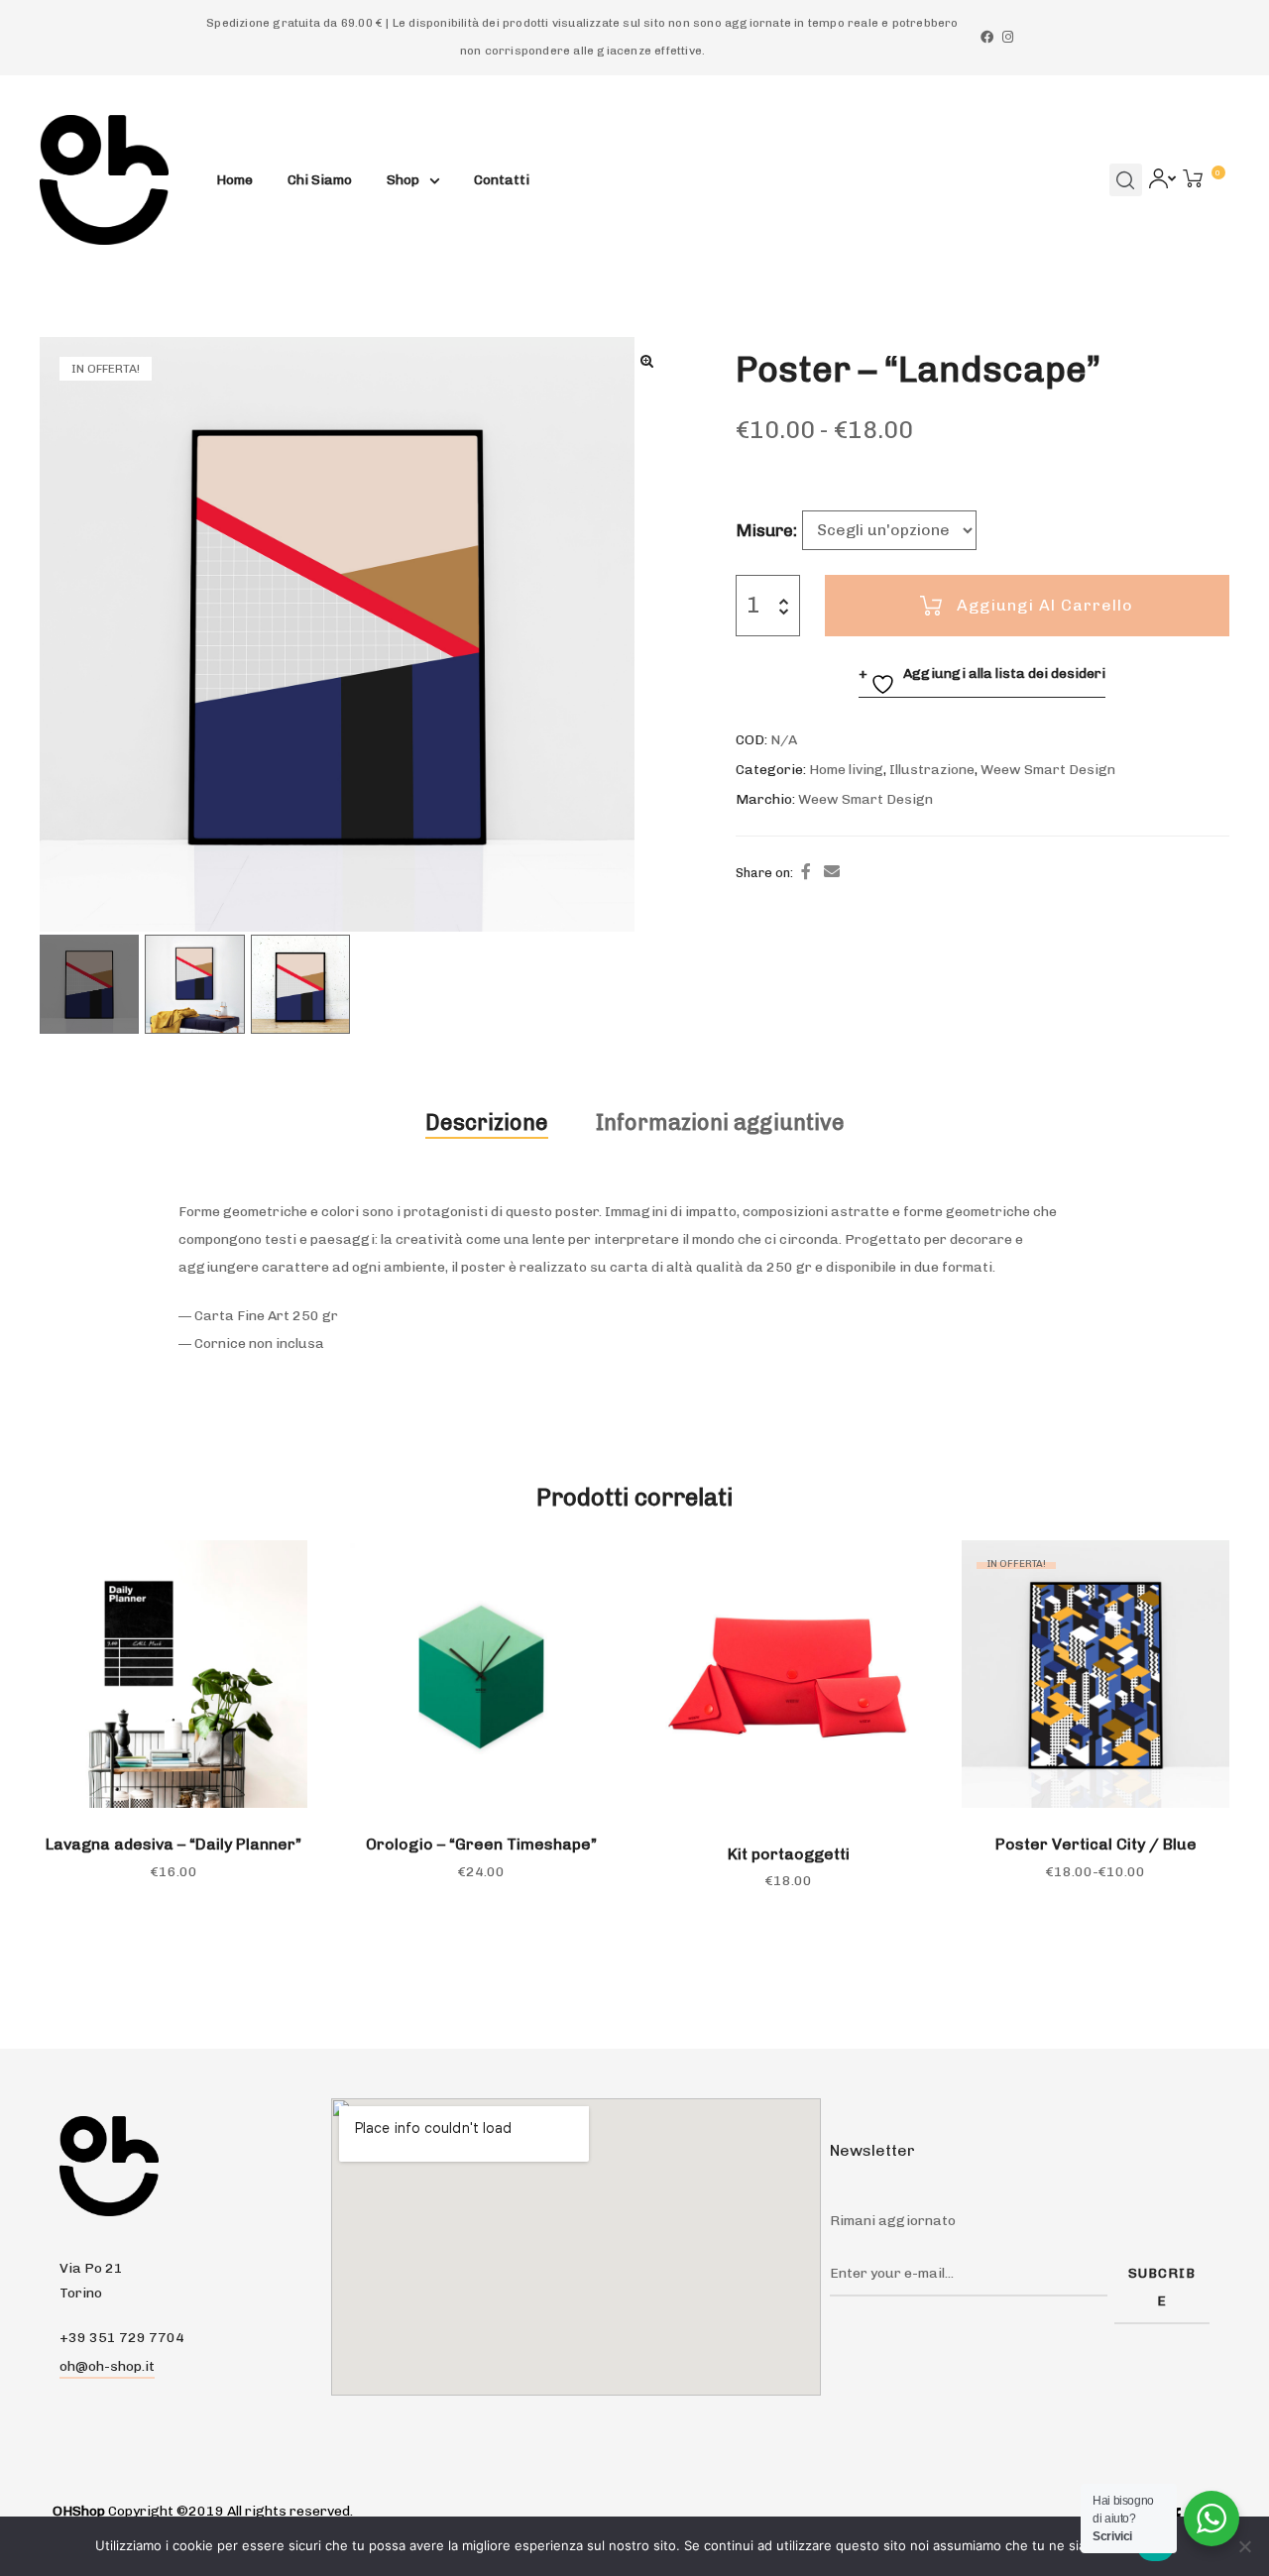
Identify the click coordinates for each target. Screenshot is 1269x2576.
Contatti (502, 180)
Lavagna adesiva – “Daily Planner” (173, 1844)
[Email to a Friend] (832, 872)
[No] (1244, 2546)
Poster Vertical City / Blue (1096, 1844)
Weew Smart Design (1048, 770)
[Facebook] (987, 37)
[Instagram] (1008, 37)
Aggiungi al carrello (1045, 605)
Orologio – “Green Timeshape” (481, 1844)
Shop (403, 180)
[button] (647, 361)
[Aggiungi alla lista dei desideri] (283, 1565)
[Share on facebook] (806, 872)
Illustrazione (932, 770)
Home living (846, 770)
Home (234, 180)
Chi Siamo (320, 180)
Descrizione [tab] (487, 1122)
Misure (764, 530)
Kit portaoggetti (789, 1854)
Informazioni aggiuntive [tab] (720, 1122)
